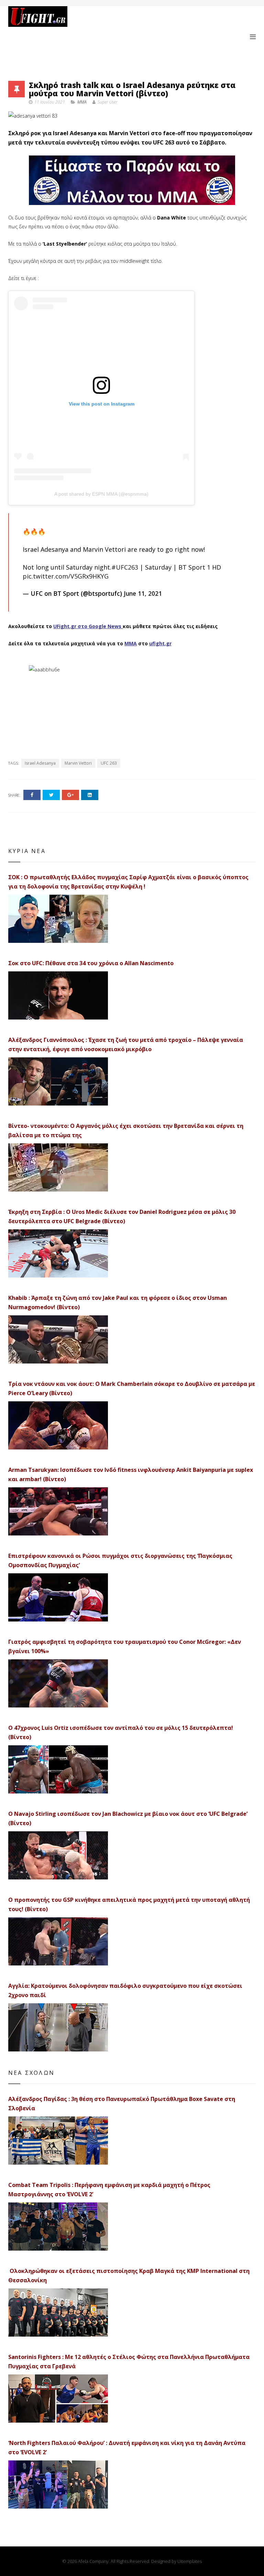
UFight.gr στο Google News (87, 626)
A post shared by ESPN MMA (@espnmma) (101, 494)
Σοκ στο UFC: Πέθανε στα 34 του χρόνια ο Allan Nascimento (91, 963)
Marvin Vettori (78, 763)
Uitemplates (190, 2561)
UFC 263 (109, 763)
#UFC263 (125, 567)
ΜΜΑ (131, 643)
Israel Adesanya (40, 763)
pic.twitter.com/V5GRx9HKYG (66, 576)
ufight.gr (160, 643)
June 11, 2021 (143, 593)
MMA (82, 102)
